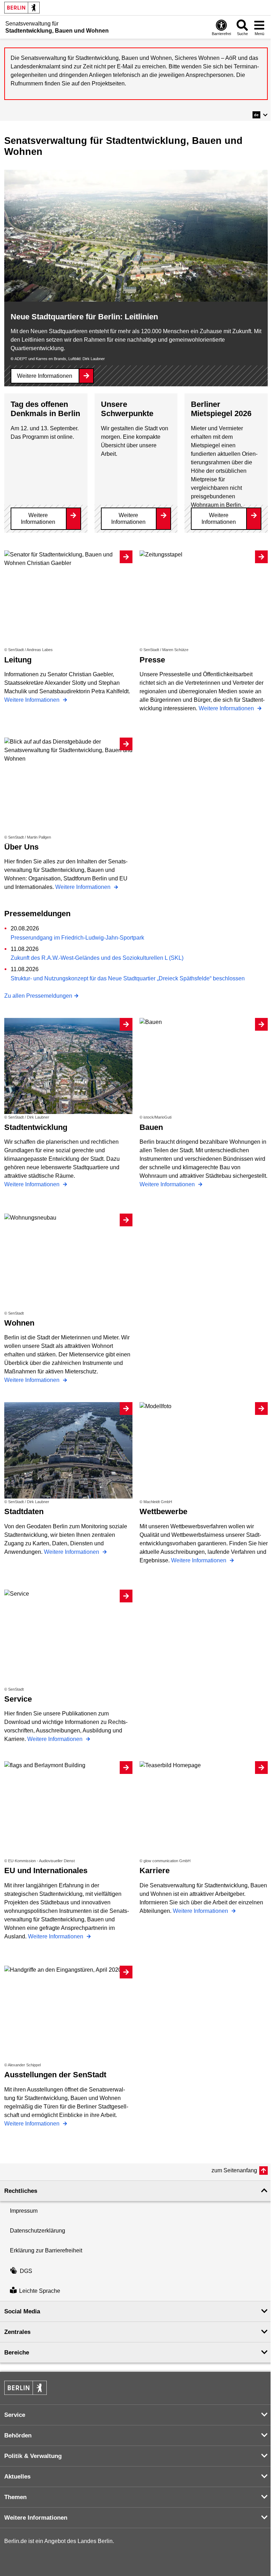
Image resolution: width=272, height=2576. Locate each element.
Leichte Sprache (40, 2291)
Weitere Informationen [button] (36, 2518)
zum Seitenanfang (234, 2170)
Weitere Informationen (45, 376)
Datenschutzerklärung (38, 2231)
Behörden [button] (18, 2435)
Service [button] (15, 2415)
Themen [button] (15, 2497)
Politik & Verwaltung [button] (33, 2456)
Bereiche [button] (17, 2353)
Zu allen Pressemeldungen (38, 996)
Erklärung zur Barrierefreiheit (46, 2250)
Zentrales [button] (17, 2332)
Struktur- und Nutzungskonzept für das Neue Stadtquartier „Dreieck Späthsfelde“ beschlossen (128, 978)
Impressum (24, 2211)
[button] (260, 115)
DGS (26, 2271)
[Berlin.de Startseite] (22, 8)
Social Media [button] (22, 2311)
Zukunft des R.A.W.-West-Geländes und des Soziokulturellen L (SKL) (97, 958)
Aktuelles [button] (17, 2477)
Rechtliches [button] (21, 2191)
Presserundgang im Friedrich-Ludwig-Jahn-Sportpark (77, 938)
